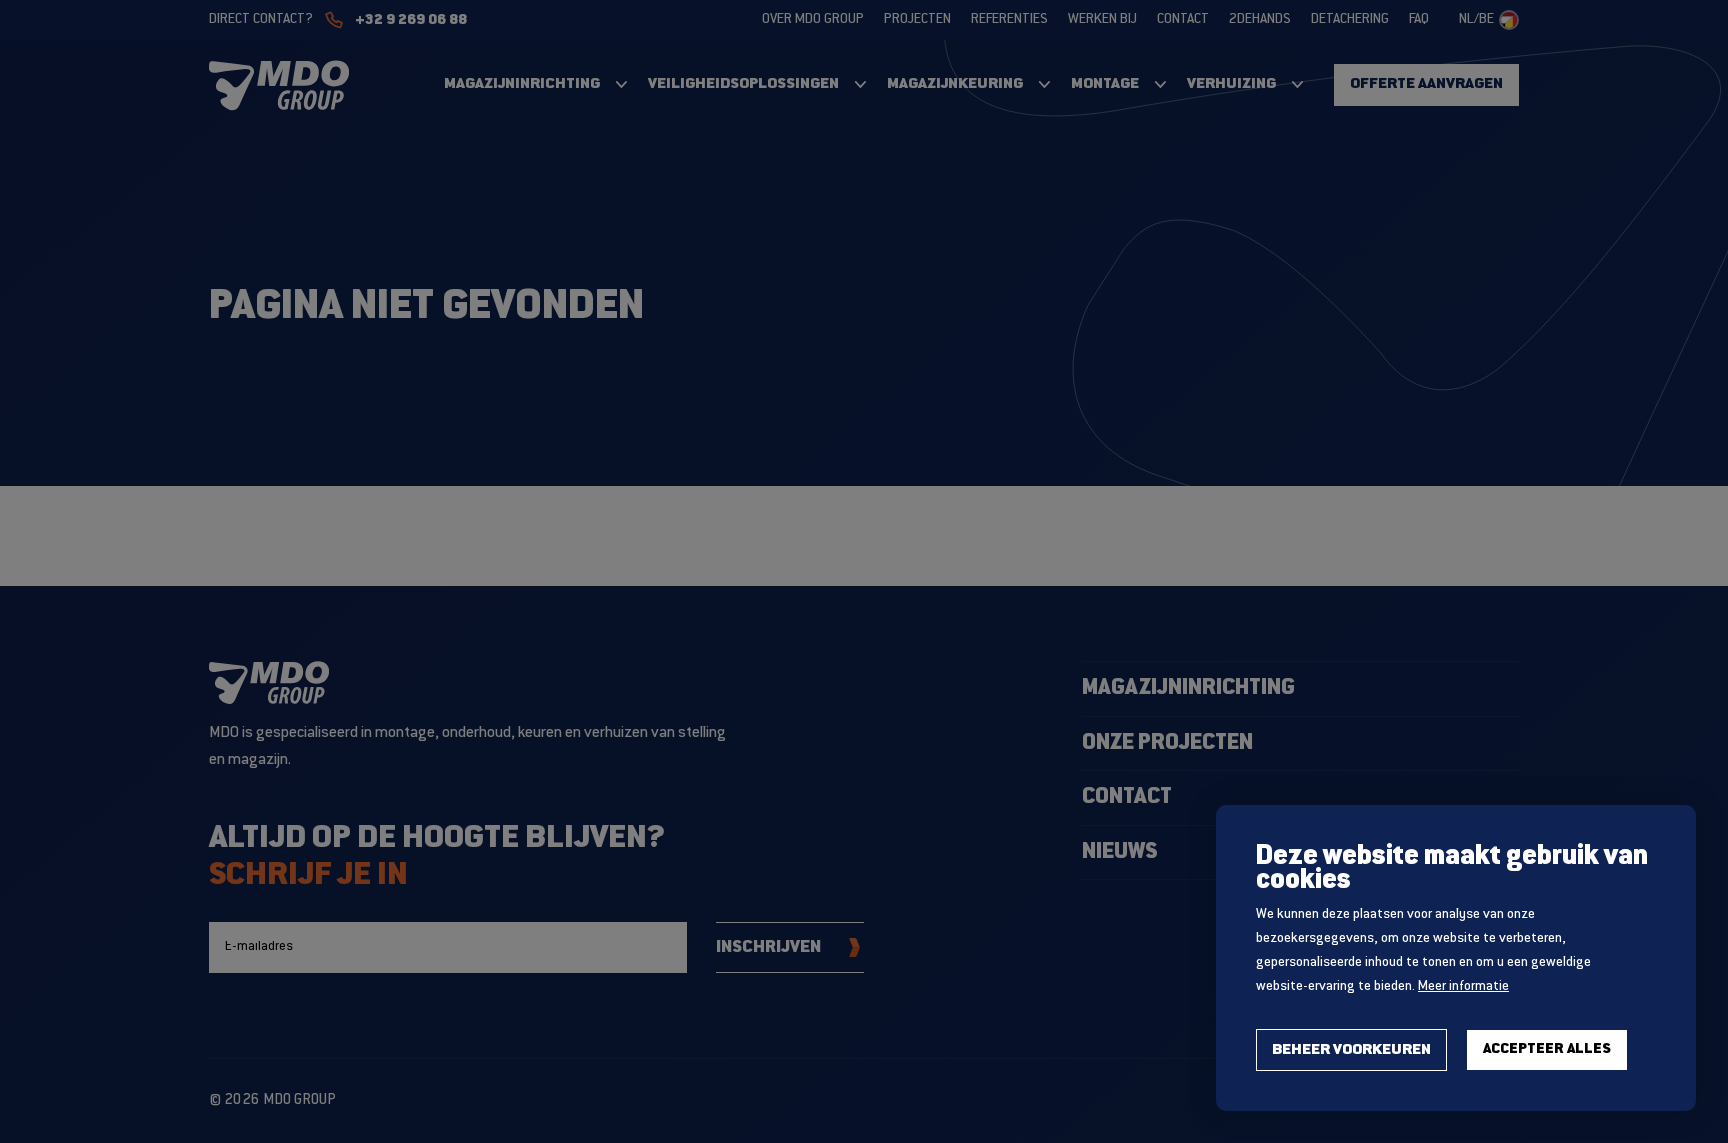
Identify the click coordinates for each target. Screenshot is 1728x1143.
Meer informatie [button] (1463, 987)
